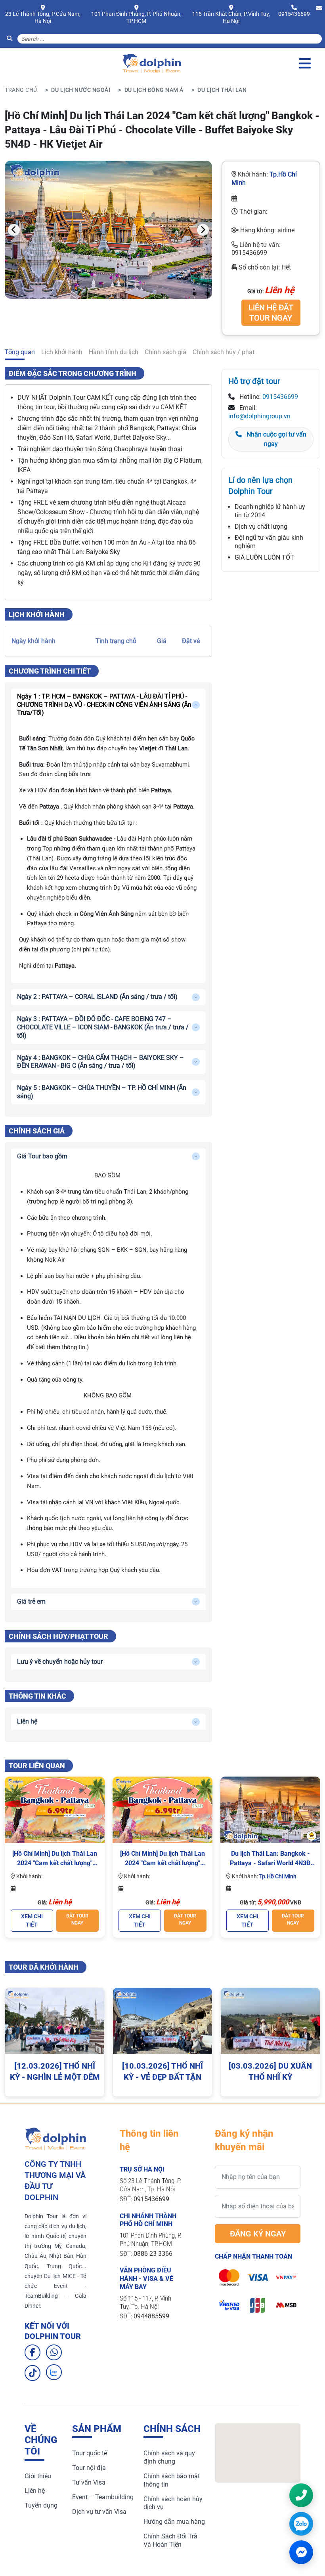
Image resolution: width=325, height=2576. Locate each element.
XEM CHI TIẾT (32, 1920)
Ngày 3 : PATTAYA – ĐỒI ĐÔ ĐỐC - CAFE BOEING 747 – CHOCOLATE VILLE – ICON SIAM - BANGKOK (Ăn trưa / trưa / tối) (103, 1027)
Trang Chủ (21, 90)
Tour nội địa (89, 2468)
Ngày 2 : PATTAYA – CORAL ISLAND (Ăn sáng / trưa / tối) (97, 997)
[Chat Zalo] (301, 2524)
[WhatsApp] (54, 2352)
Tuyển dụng (41, 2505)
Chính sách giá (165, 352)
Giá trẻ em (31, 1601)
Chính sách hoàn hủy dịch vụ (173, 2503)
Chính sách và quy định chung (169, 2457)
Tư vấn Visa (89, 2482)
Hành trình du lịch (114, 352)
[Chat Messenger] (301, 2552)
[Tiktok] (32, 2373)
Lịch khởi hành (62, 352)
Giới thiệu (38, 2476)
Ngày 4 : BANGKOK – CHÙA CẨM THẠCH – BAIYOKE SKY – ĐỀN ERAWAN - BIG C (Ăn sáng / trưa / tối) (100, 1062)
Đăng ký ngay (258, 2234)
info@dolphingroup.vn (259, 416)
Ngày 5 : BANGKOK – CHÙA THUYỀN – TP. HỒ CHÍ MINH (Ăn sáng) (102, 1092)
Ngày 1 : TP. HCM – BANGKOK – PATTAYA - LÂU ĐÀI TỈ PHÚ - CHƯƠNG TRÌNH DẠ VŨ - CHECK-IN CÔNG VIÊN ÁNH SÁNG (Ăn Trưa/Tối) (104, 705)
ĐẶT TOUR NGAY (77, 1919)
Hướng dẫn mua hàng (174, 2522)
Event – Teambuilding (103, 2497)
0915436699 (294, 14)
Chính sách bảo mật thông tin (172, 2480)
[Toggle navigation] (305, 63)
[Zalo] (54, 2372)
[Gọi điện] (301, 2495)
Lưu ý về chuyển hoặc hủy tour (60, 1662)
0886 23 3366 (153, 2254)
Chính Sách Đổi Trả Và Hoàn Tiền (170, 2540)
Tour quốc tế (90, 2453)
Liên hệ (27, 1721)
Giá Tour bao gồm (42, 1156)
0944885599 (151, 2316)
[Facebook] (32, 2352)
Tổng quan (20, 352)
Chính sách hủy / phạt (224, 352)
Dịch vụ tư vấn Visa (99, 2512)
